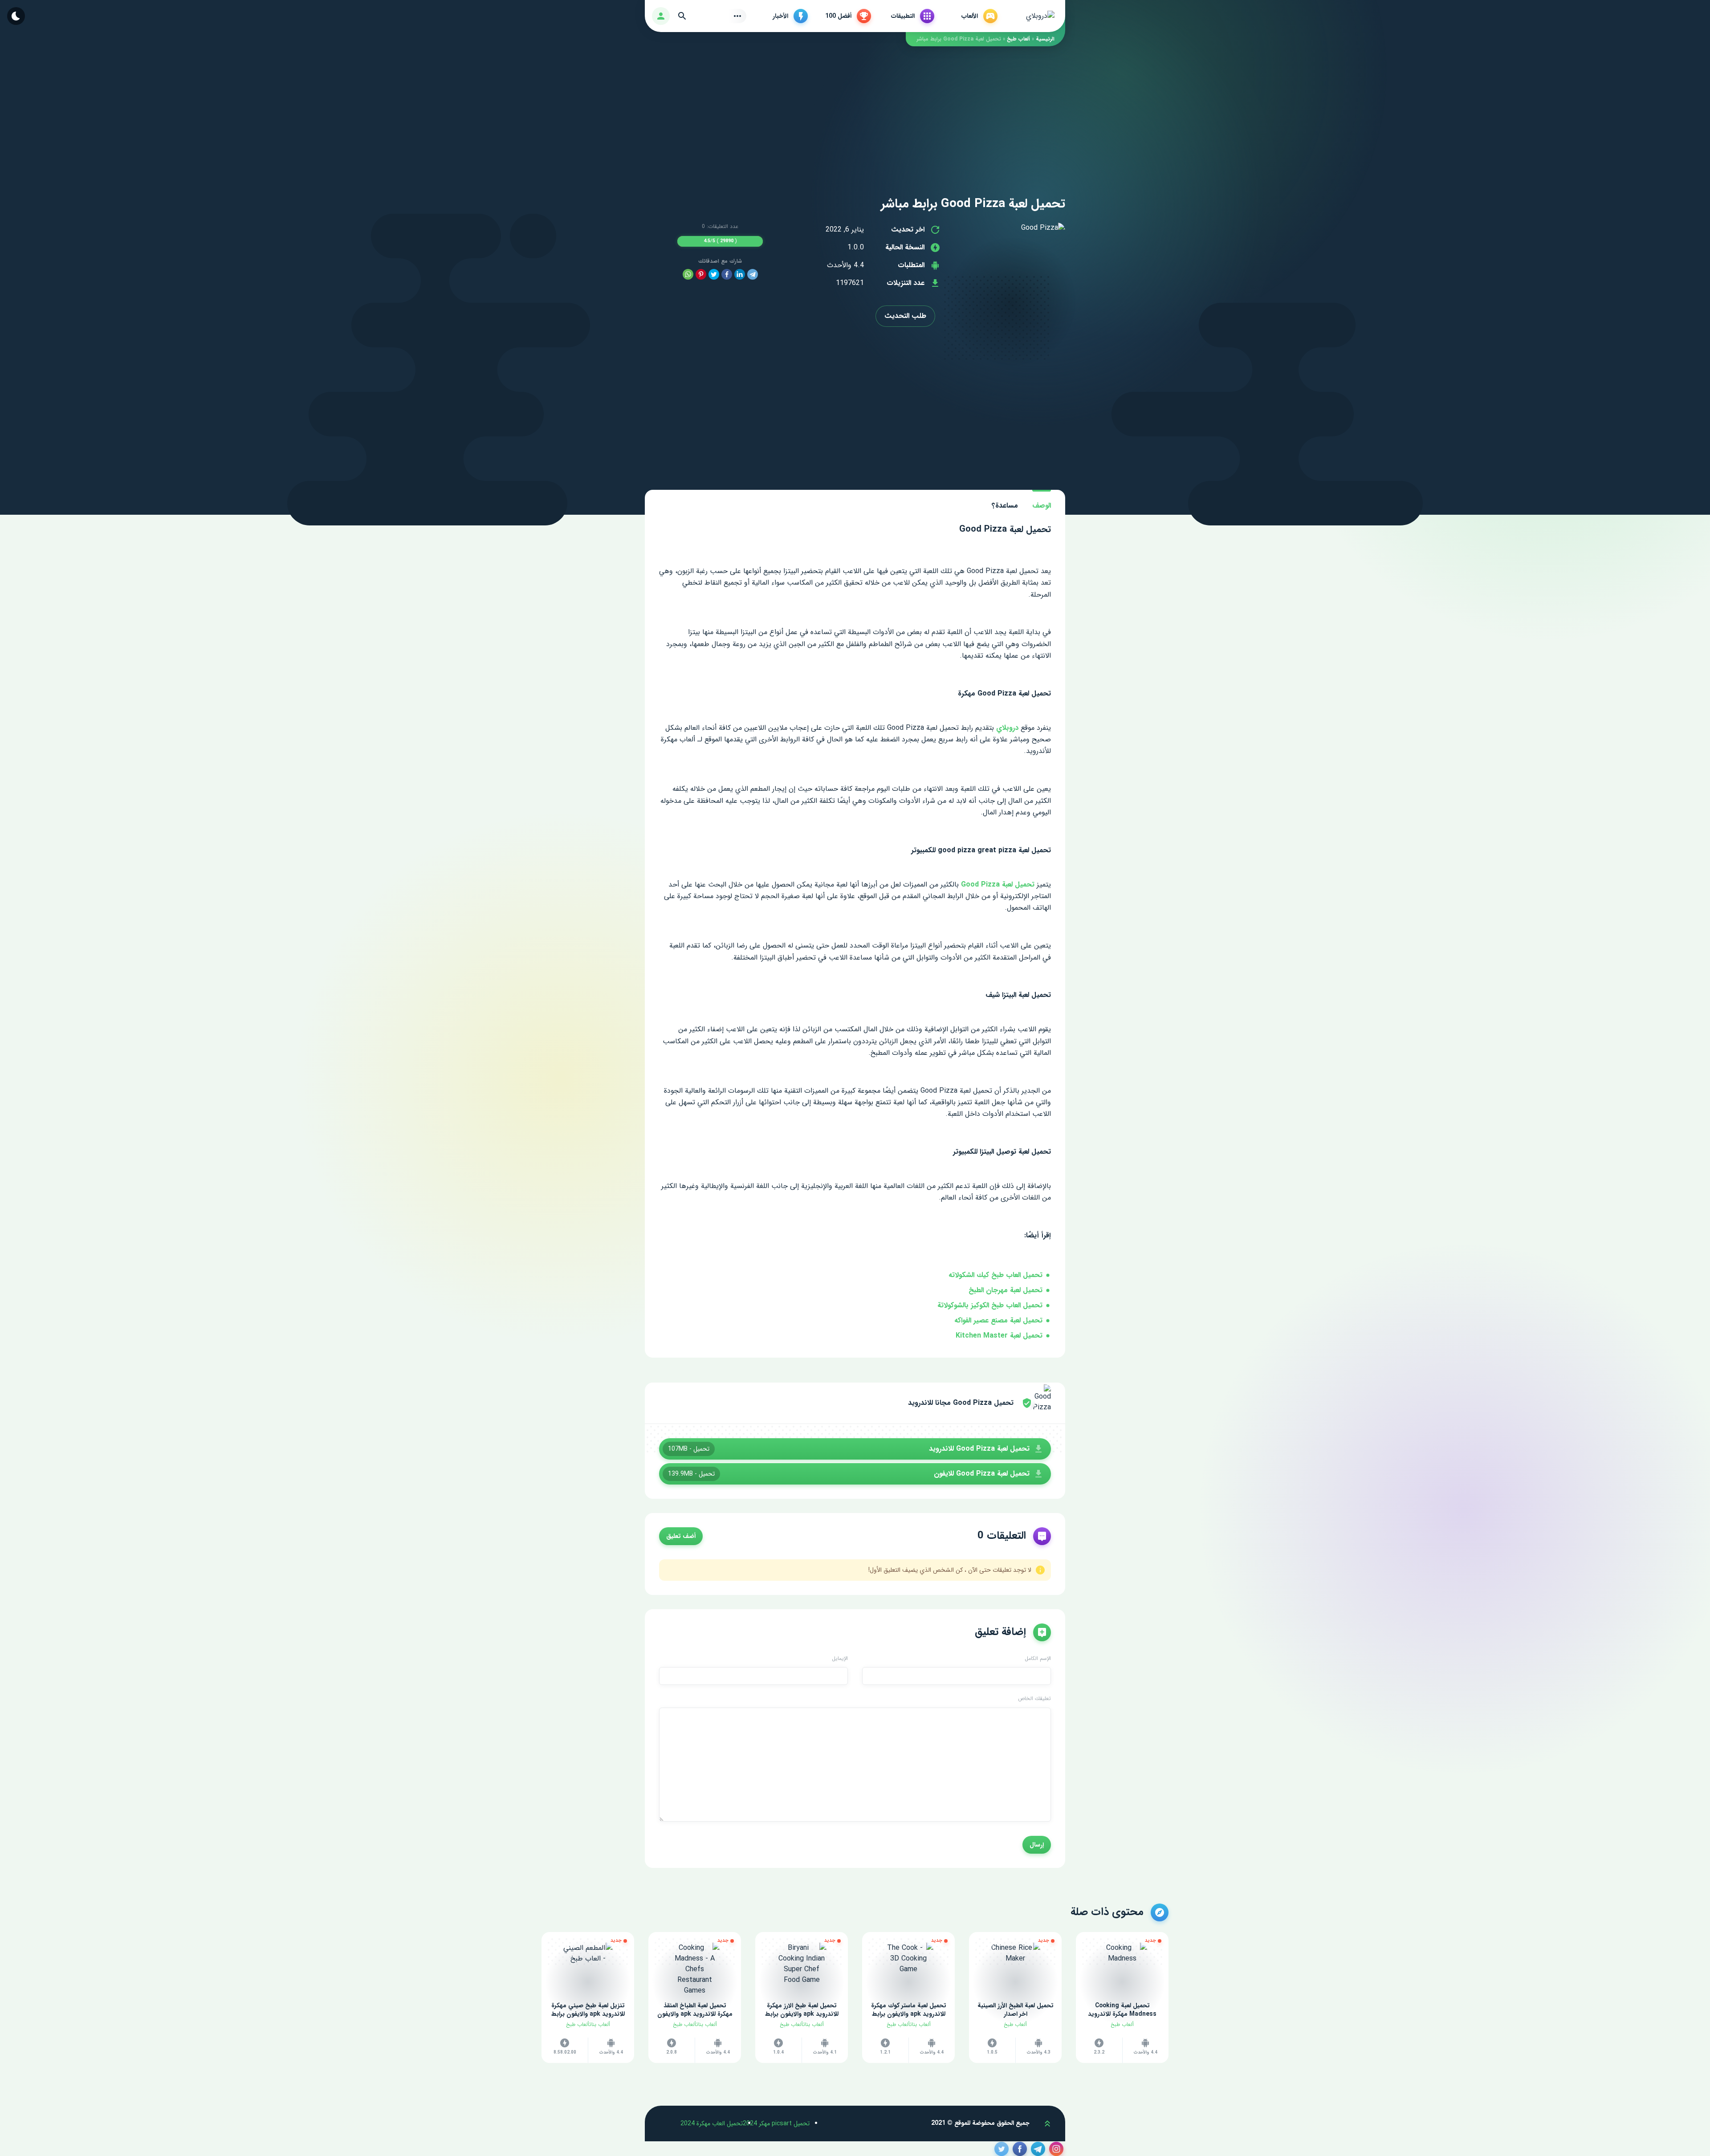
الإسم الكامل (1038, 1659)
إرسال (1037, 1845)
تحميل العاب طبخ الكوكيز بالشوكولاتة (990, 1305)
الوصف (1042, 506)
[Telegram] (753, 275)
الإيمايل (840, 1659)
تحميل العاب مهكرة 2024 (712, 2123)
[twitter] (714, 275)
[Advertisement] (855, 109)
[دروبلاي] (1040, 16)
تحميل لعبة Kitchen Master (999, 1336)
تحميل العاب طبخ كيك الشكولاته (995, 1275)
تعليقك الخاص (1034, 1699)
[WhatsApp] (688, 275)
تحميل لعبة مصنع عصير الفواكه (998, 1320)
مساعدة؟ (1005, 506)
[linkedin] (740, 275)
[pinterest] (701, 275)
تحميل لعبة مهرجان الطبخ (1006, 1290)
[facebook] (727, 275)
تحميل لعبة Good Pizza (998, 885)
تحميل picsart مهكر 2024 (776, 2123)
